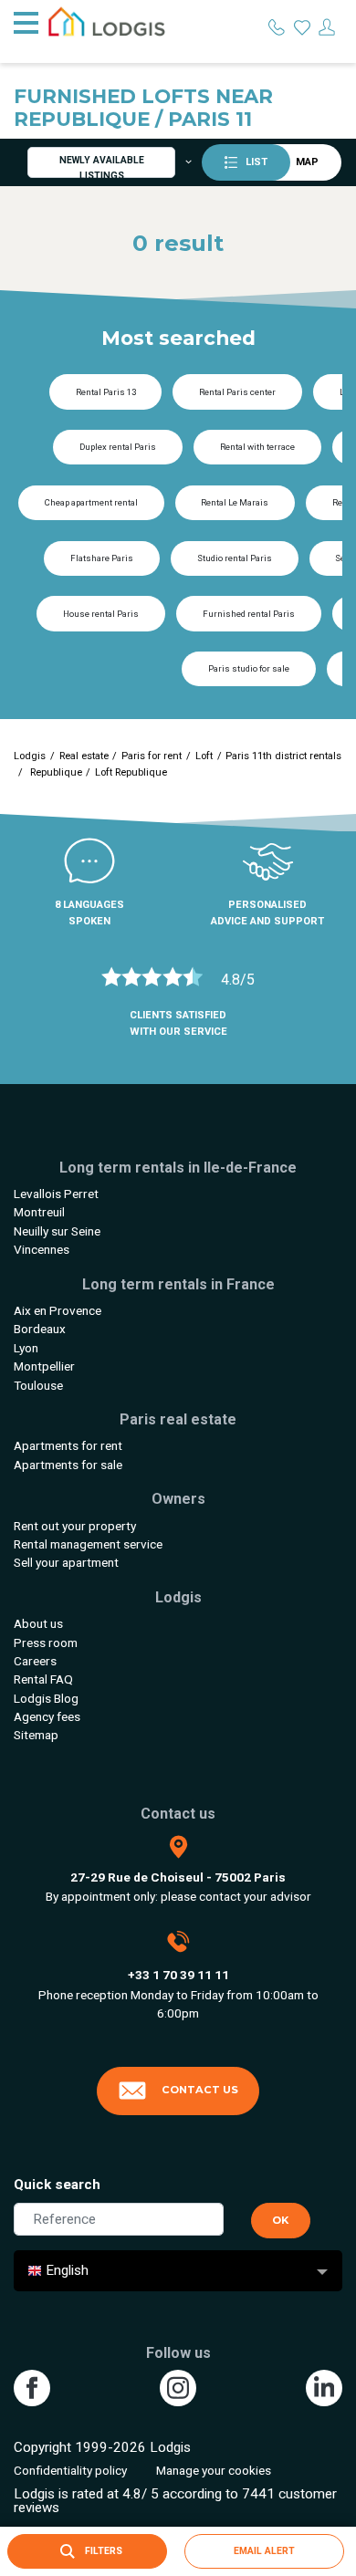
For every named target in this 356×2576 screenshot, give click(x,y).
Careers (35, 1661)
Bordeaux (40, 1329)
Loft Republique (131, 772)
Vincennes (42, 1249)
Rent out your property (75, 1526)
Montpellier (44, 1366)
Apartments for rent (68, 1445)
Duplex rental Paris (118, 447)
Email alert (264, 2551)
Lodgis (30, 756)
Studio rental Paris (235, 558)
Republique (55, 772)
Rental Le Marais (235, 502)
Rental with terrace (257, 447)
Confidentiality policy (70, 2470)
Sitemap (36, 1735)
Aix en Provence (58, 1310)
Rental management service (88, 1544)
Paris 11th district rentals (283, 756)
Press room (46, 1643)
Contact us (200, 2090)
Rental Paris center (237, 392)
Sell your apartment (66, 1562)
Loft (204, 756)
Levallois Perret (56, 1194)
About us (38, 1623)
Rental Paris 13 (106, 392)
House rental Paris (101, 614)
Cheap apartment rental (91, 502)
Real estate (84, 756)
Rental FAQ (43, 1679)
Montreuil (39, 1212)
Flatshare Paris (102, 558)
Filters (102, 2551)
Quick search (57, 2185)
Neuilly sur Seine (57, 1231)
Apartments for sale (68, 1465)
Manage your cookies (214, 2470)
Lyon (26, 1348)
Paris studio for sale (249, 668)
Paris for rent (152, 756)
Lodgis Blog (46, 1698)
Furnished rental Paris (249, 614)
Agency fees (47, 1716)
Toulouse (38, 1385)
